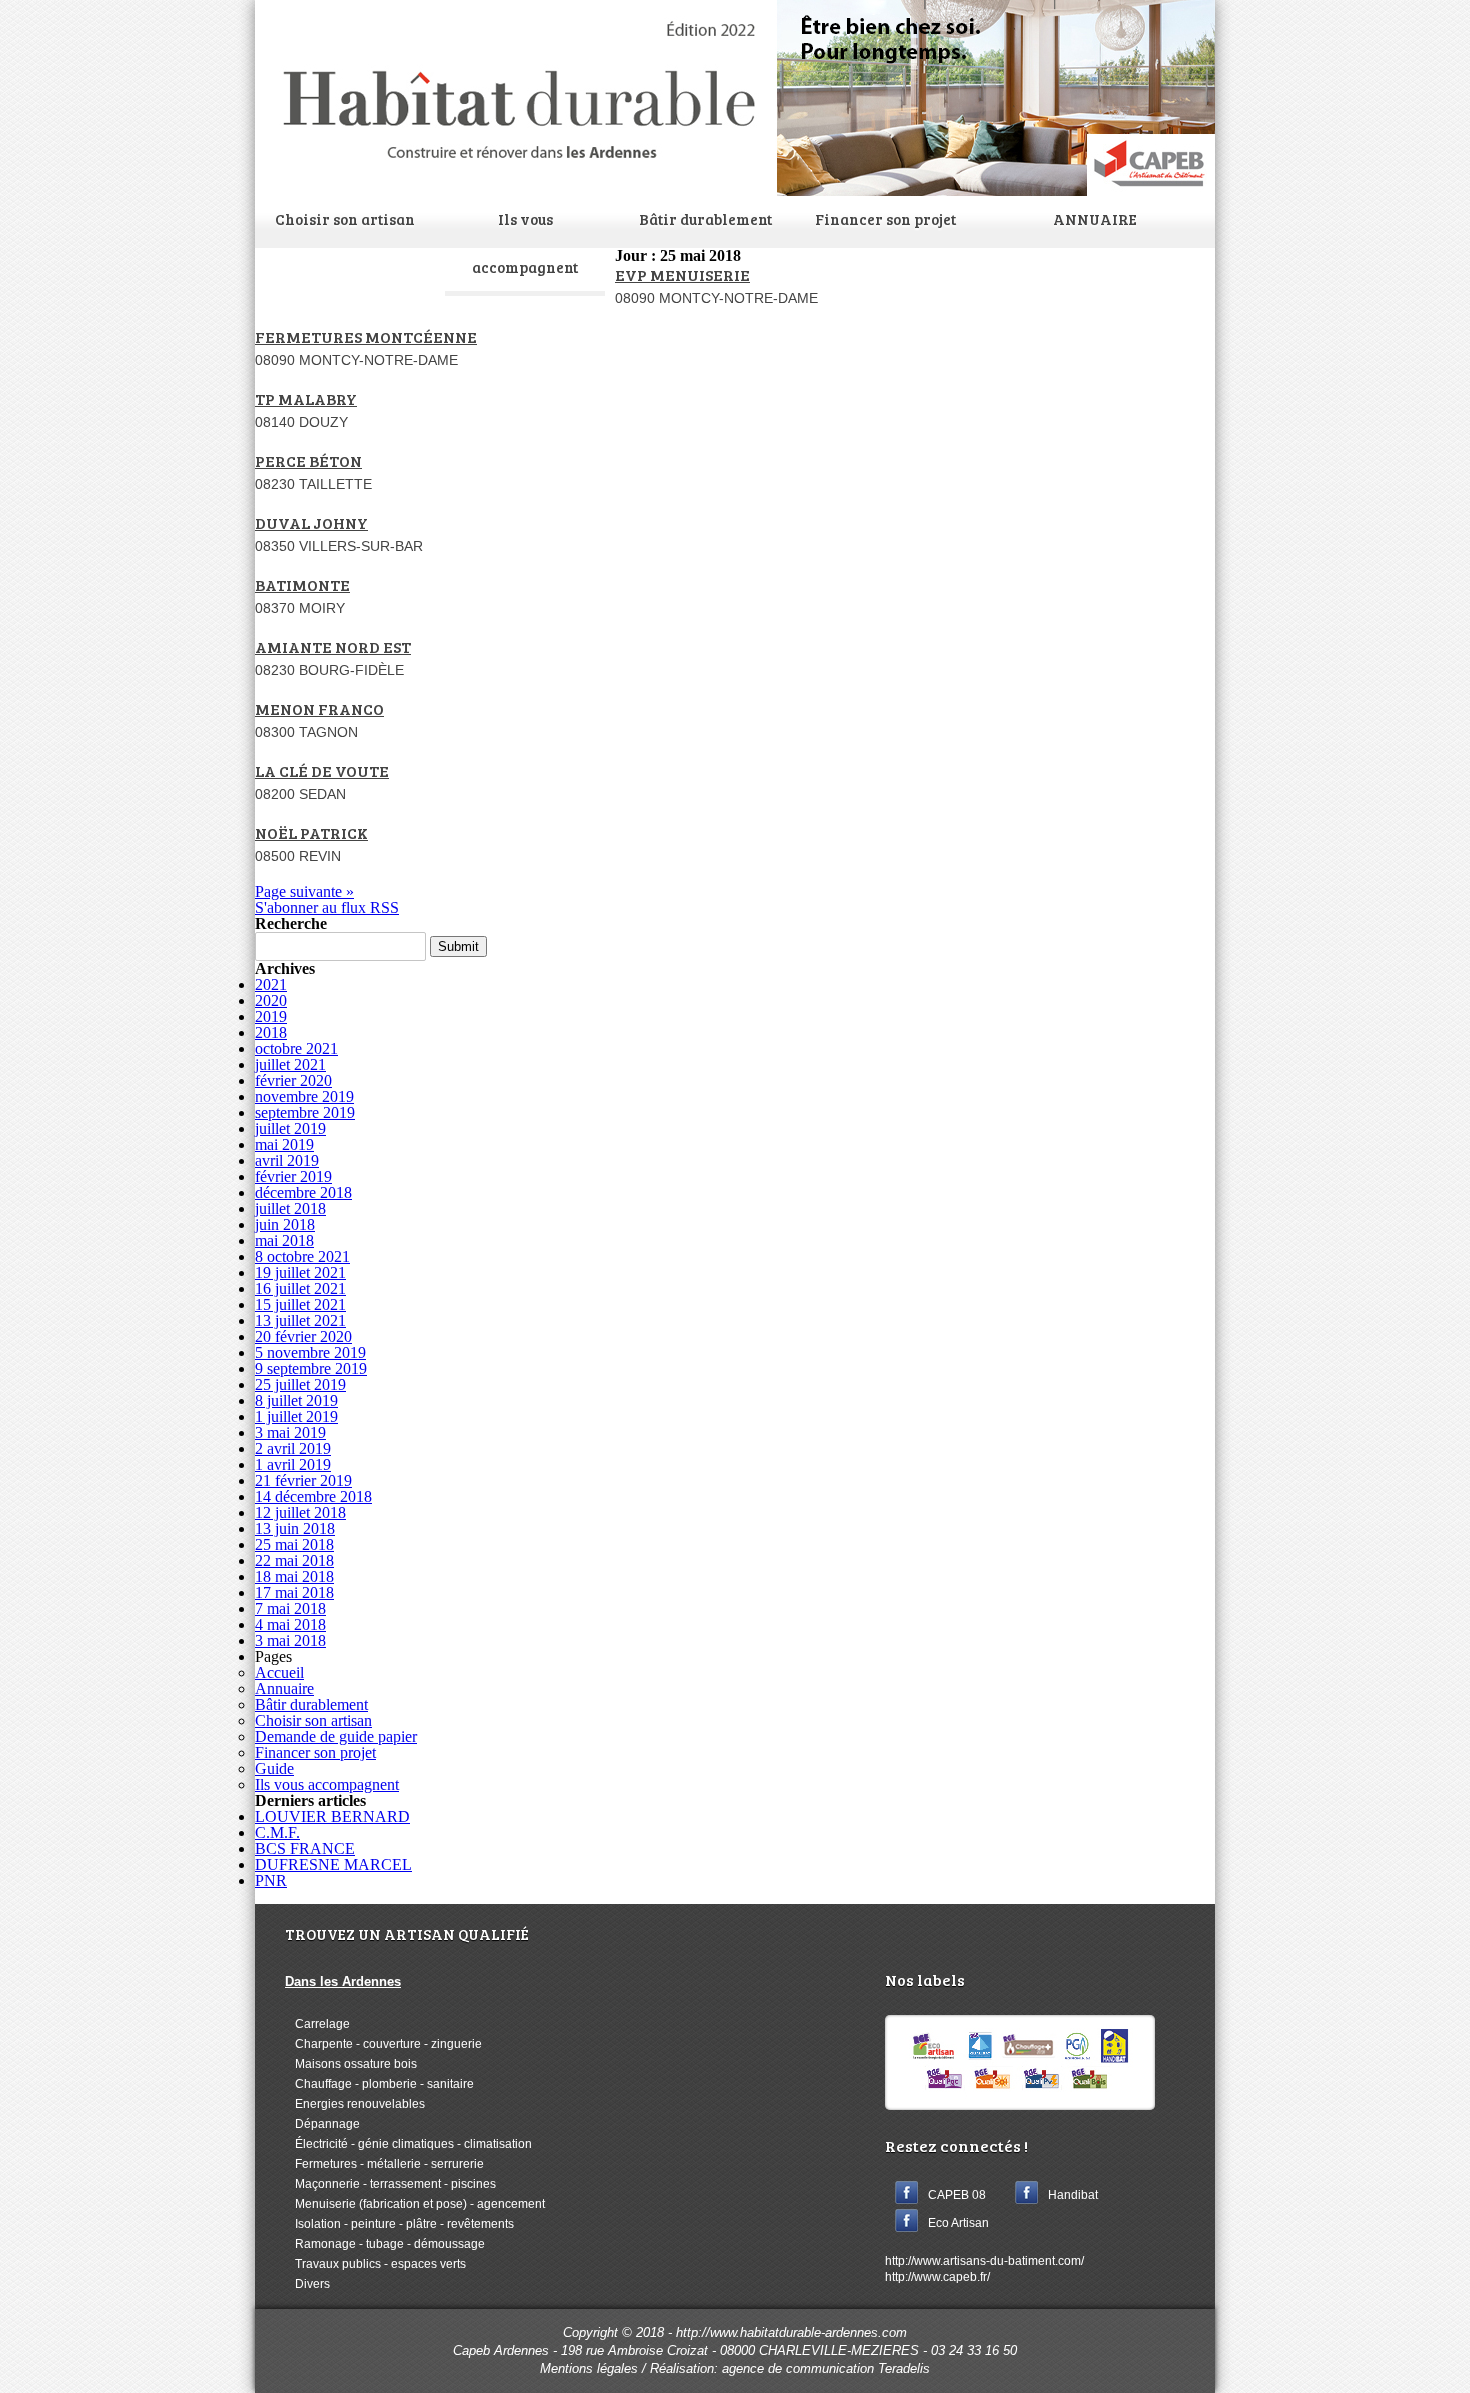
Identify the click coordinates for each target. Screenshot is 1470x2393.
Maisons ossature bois (351, 2064)
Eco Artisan (958, 2223)
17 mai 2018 (294, 1592)
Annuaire (284, 1688)
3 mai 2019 (290, 1432)
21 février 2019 (303, 1480)
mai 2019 (284, 1144)
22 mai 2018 (294, 1560)
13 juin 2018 (295, 1528)
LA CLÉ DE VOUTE (322, 770)
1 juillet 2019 (296, 1416)
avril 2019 (287, 1160)
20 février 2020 (303, 1336)
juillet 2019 (290, 1128)
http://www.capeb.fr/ (937, 2277)
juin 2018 (285, 1224)
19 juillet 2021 (300, 1272)
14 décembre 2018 (313, 1496)
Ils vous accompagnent (525, 243)
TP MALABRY (306, 398)
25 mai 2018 (294, 1544)
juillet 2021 (290, 1064)
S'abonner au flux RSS (327, 907)
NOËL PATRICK (311, 832)
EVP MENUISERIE (682, 274)
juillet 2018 (290, 1208)
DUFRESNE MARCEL (333, 1864)
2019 (271, 1016)
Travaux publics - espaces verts (375, 2264)
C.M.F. (277, 1832)
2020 (271, 1000)
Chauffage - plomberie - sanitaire (379, 2084)
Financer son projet (885, 219)
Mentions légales (589, 2368)
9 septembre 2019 (311, 1368)
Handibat (1073, 2195)
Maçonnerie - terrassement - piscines (390, 2184)
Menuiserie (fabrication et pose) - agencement (415, 2204)
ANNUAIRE (1095, 219)
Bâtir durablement (705, 219)
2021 (271, 984)
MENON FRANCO (319, 708)
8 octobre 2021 (302, 1256)
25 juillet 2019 (300, 1384)
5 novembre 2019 (310, 1352)
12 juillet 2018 (300, 1512)
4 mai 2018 (290, 1624)
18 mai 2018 (294, 1576)
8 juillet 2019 (296, 1400)
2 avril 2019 (293, 1448)
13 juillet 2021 (300, 1320)
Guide (274, 1768)
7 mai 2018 (290, 1608)
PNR (271, 1880)
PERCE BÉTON (308, 460)
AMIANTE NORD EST (333, 646)
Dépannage (322, 2124)
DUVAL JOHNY (311, 522)
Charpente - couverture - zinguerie (383, 2044)
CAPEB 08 (957, 2195)
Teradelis (904, 2368)
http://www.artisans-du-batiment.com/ (984, 2261)
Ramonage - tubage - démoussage (385, 2244)
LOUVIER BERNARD (332, 1816)
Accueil (279, 1672)
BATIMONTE (302, 584)
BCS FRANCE (305, 1848)
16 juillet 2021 (300, 1288)
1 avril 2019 (293, 1464)
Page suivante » (304, 891)
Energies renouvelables (355, 2104)
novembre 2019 (304, 1096)
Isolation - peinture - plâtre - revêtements (399, 2224)
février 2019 (293, 1176)
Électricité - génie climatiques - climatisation (408, 2144)
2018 (271, 1032)
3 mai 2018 (290, 1640)
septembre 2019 (305, 1112)
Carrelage (317, 2024)
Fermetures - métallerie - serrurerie (384, 2164)
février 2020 (293, 1080)
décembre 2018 (303, 1192)
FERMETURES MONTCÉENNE (366, 336)
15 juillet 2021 (300, 1304)
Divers (307, 2284)
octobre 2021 (296, 1048)
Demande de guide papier (336, 1736)
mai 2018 (284, 1240)
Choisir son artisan (345, 219)
